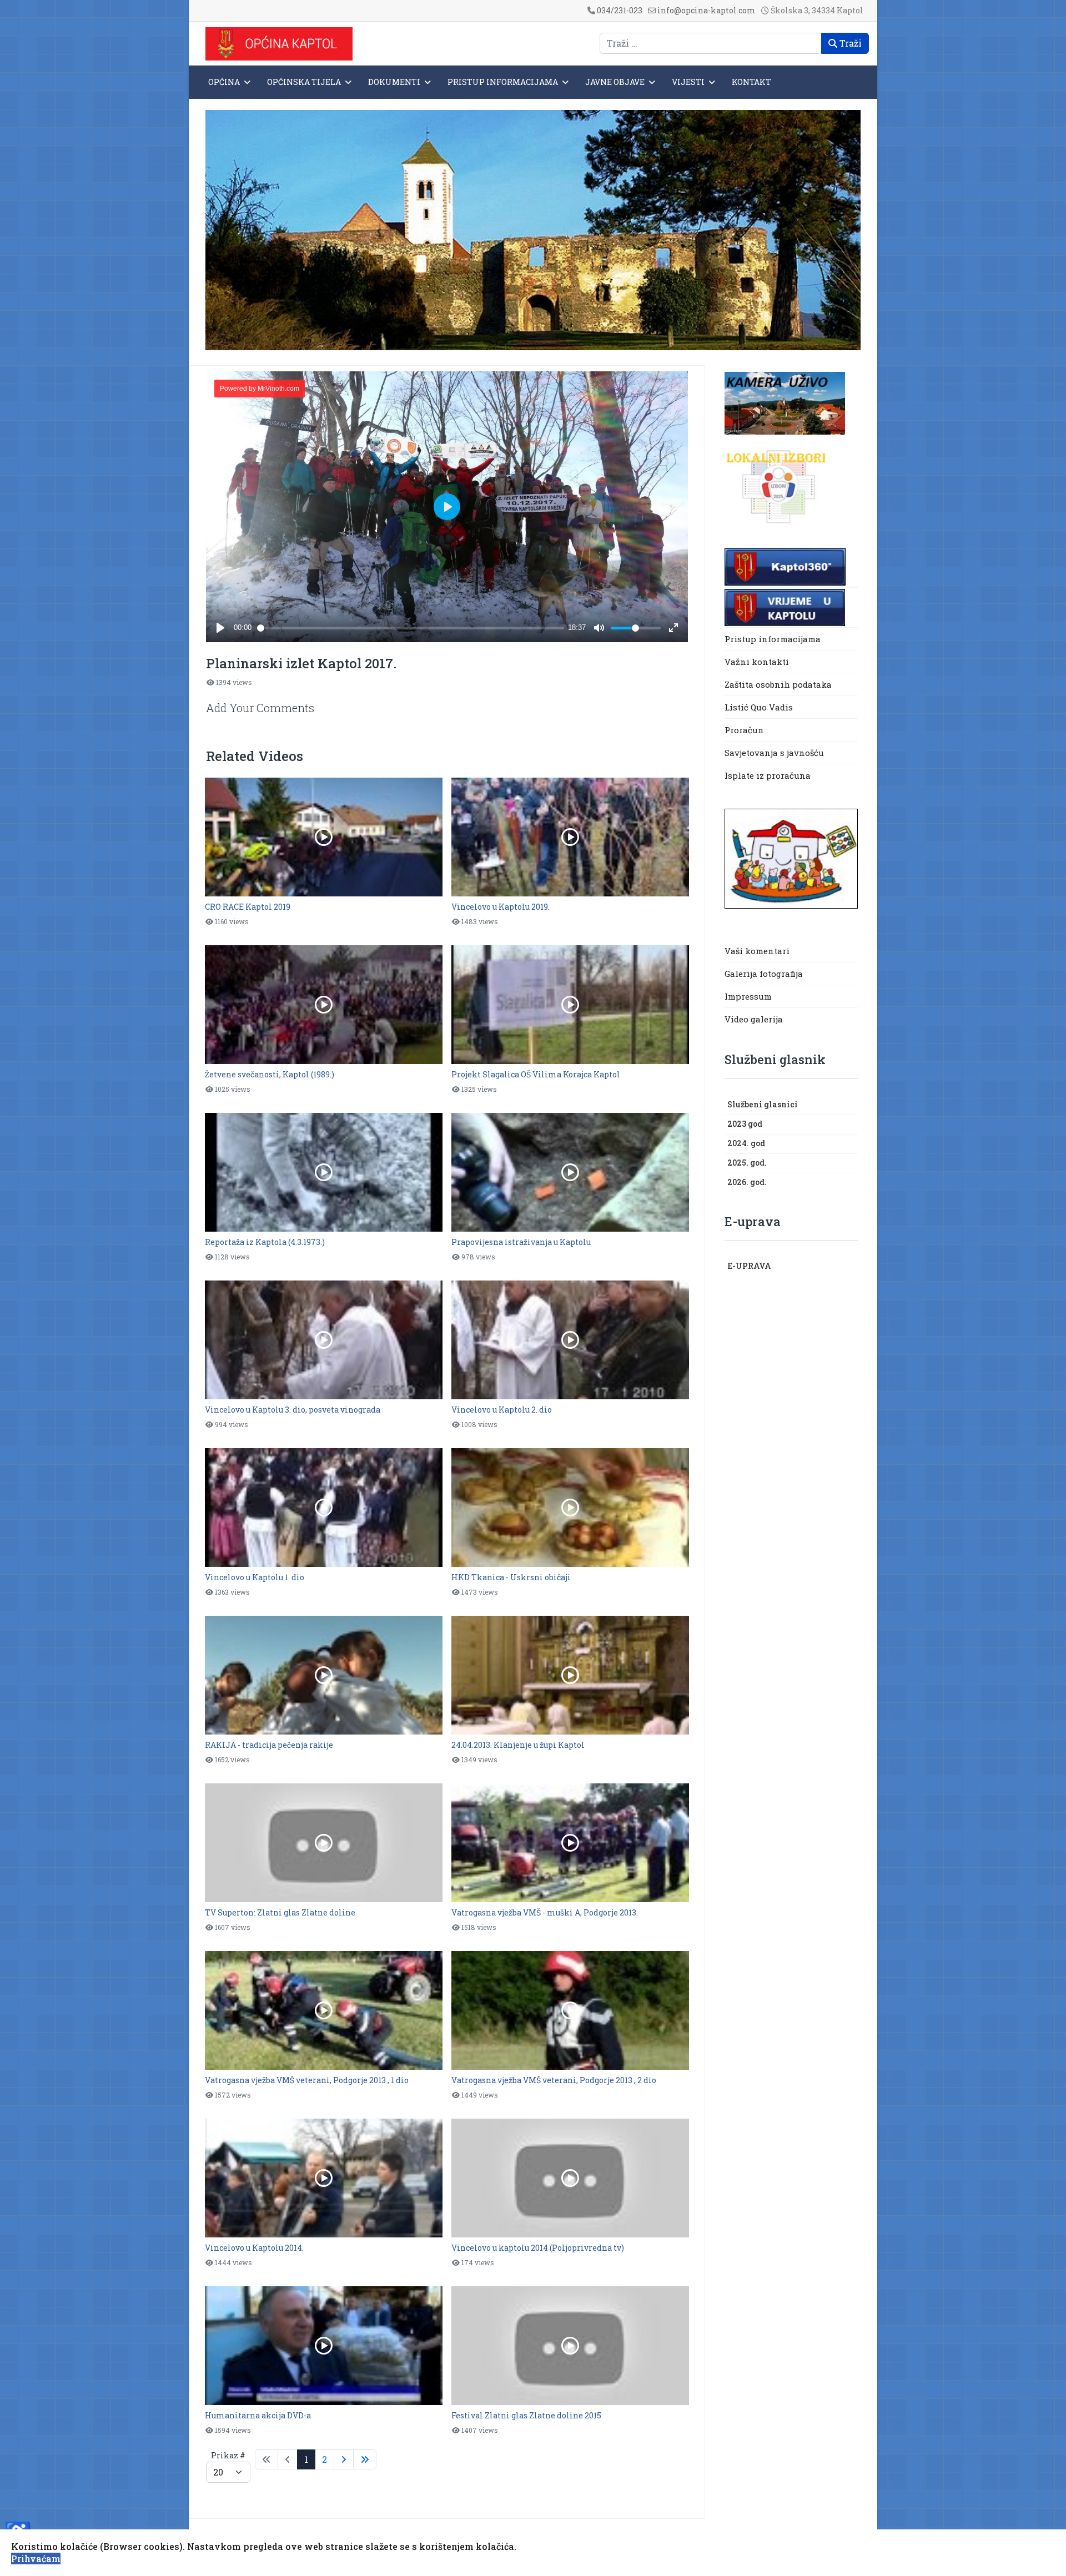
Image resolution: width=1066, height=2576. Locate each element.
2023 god (745, 1124)
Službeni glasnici (763, 1104)
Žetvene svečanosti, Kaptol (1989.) (270, 1074)
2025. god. (747, 1163)
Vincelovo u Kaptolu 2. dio (502, 1410)
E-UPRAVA (749, 1266)
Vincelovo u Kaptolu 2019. (501, 907)
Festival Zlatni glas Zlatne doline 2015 (526, 2415)
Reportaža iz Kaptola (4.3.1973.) (265, 1242)
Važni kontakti (757, 662)
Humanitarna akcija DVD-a (258, 2415)
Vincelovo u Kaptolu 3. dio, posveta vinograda (293, 1410)
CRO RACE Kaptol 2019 (248, 907)
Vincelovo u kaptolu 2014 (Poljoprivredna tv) (538, 2248)
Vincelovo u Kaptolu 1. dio (255, 1577)
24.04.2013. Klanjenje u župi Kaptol (518, 1745)
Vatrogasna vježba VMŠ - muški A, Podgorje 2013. (545, 1912)
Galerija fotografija (764, 974)
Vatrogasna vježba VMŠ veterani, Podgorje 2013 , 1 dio (307, 2080)
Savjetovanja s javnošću (774, 753)
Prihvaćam (36, 2559)
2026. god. (747, 1182)
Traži (849, 43)
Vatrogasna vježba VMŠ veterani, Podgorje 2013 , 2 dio (554, 2080)
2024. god (746, 1143)
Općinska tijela (304, 82)
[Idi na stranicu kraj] (365, 2459)
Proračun (744, 730)
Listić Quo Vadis (759, 707)
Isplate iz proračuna (769, 775)
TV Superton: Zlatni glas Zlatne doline (280, 1912)
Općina (224, 82)
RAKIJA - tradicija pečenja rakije (269, 1745)
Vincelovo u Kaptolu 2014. (254, 2248)
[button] (852, 1105)
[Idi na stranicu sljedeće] (344, 2459)
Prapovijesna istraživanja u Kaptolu (521, 1242)
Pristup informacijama (503, 82)
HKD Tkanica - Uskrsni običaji (511, 1577)
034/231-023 (620, 10)
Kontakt (751, 82)
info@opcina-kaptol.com (707, 10)
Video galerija (754, 1019)
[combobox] (711, 43)
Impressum (748, 996)
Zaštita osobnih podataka (778, 684)
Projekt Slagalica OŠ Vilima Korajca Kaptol (536, 1074)
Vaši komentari (757, 951)
